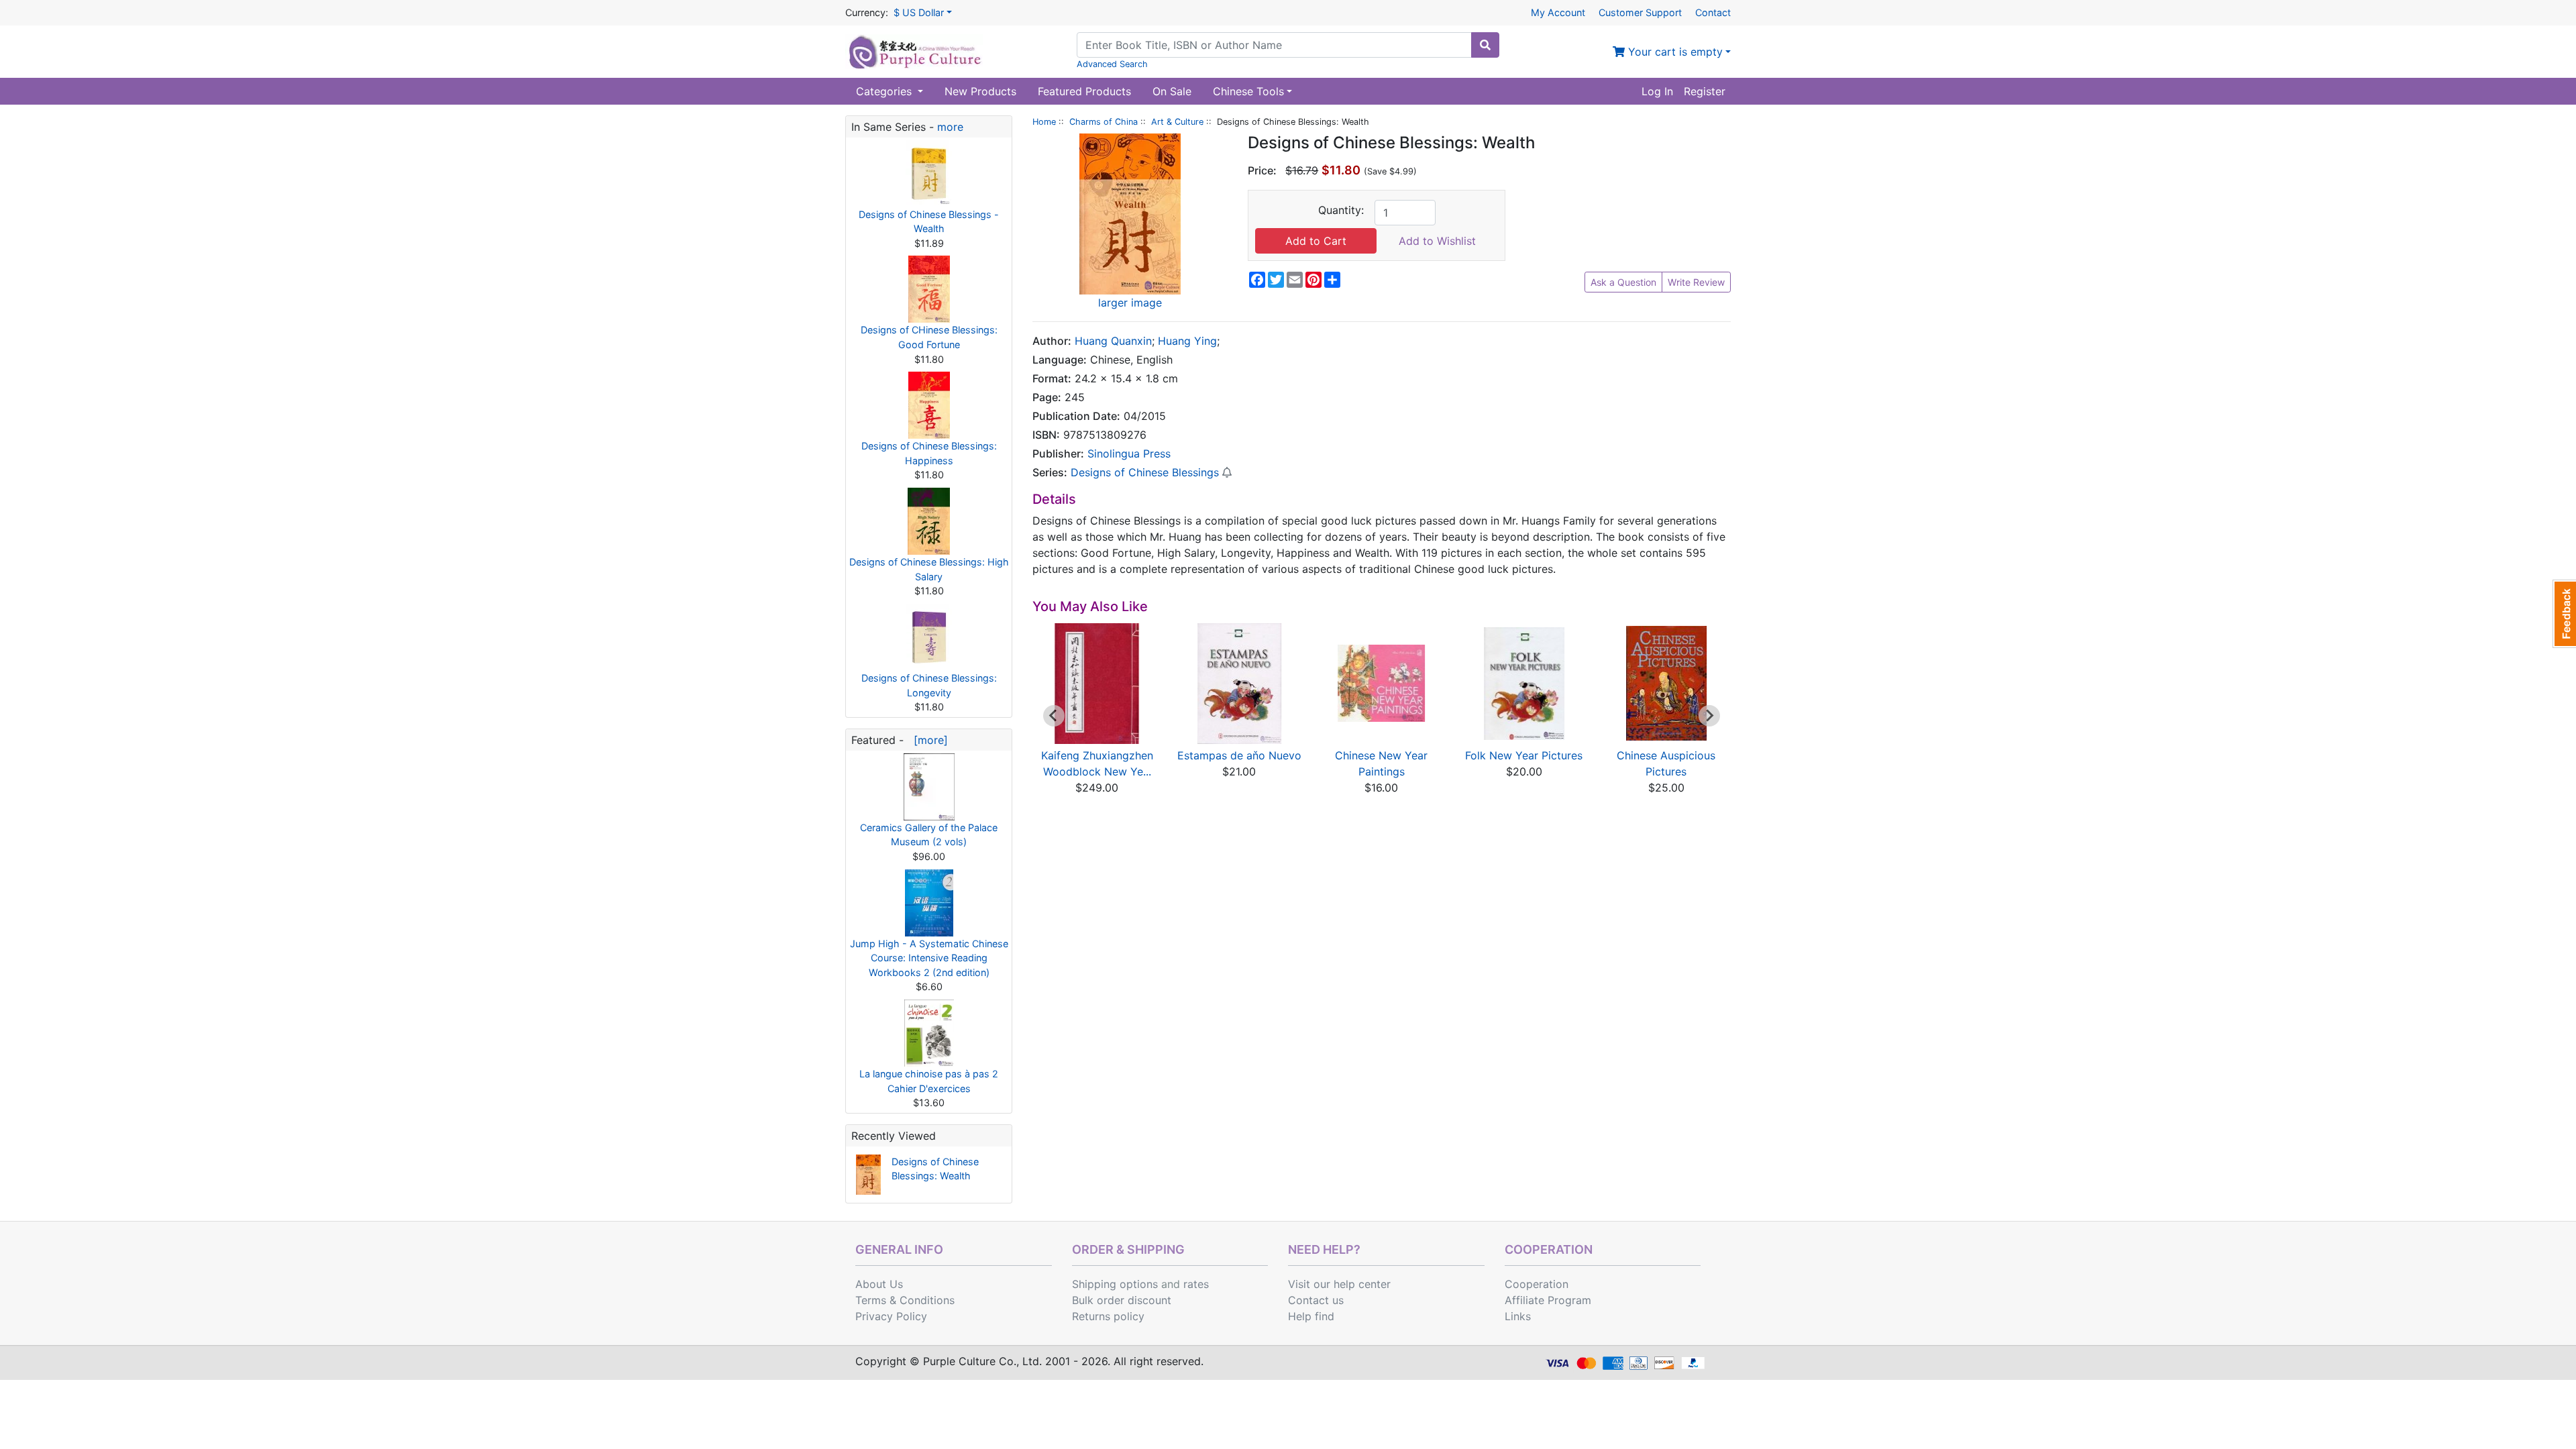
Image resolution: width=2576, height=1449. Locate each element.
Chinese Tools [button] (1248, 91)
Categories (885, 91)
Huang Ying (1187, 341)
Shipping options (1115, 1284)
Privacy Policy (891, 1316)
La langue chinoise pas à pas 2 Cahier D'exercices (929, 1081)
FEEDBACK (2564, 614)
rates (1196, 1284)
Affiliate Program (1548, 1300)
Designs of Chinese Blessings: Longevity (929, 685)
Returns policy (1108, 1316)
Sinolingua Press (1129, 453)
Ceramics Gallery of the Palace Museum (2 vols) (929, 835)
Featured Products (1084, 91)
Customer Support (1640, 12)
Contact (1713, 12)
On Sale (1172, 91)
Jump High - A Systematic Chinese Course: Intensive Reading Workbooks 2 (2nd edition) (929, 958)
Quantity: (1341, 210)
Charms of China (1104, 122)
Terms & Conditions (905, 1300)
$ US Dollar (919, 12)
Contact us (1316, 1300)
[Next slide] (1709, 716)
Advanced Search (1112, 64)
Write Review (1696, 282)
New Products (980, 91)
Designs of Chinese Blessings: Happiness (929, 453)
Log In (1657, 91)
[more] (927, 740)
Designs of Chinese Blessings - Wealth (929, 222)
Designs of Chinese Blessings (1145, 472)
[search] (1485, 45)
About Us (879, 1284)
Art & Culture (1177, 122)
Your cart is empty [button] (1674, 52)
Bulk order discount (1122, 1300)
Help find (1311, 1316)
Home (1044, 122)
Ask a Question (1623, 282)
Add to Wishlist (1437, 241)
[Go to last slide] (1054, 716)
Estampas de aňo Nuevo (1239, 755)
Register (1705, 91)
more (950, 127)
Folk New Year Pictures (1524, 755)
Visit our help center (1339, 1284)
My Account (1558, 12)
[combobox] (1274, 45)
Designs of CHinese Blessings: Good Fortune (929, 337)
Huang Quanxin (1113, 341)
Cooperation (1537, 1284)
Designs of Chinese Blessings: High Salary (929, 569)
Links (1518, 1316)
